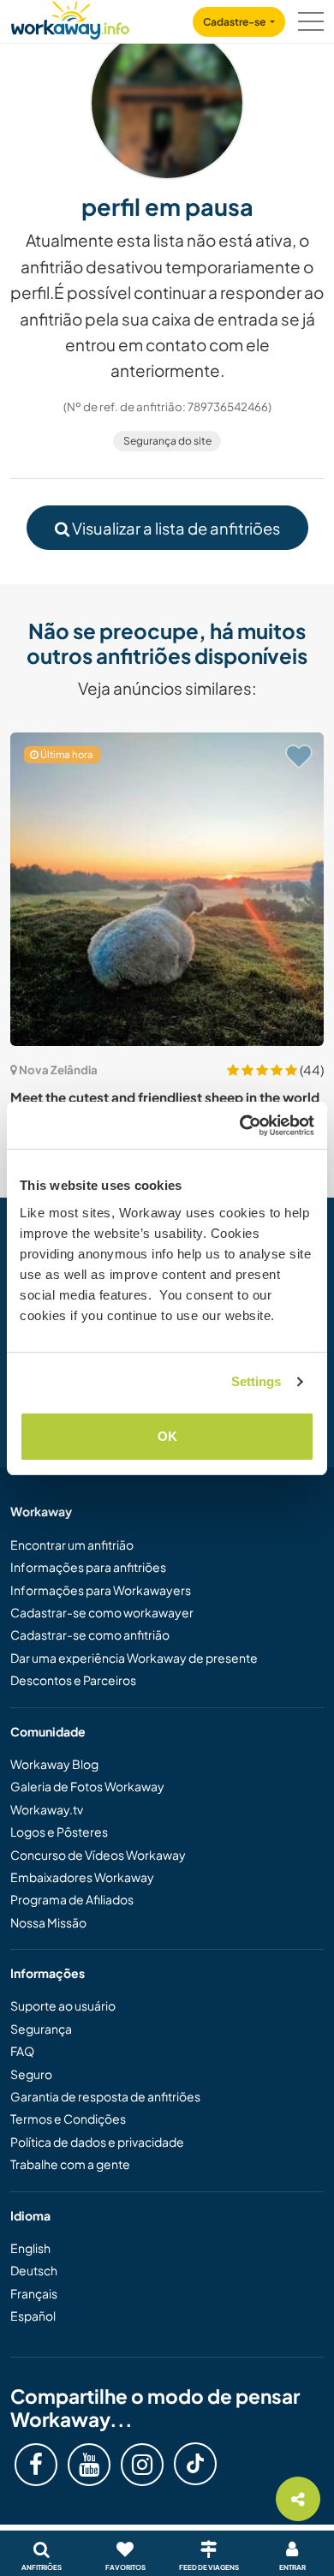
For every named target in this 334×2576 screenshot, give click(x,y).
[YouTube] (89, 2465)
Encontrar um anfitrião (72, 1545)
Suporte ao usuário (63, 2005)
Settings (256, 1381)
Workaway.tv (47, 1809)
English (30, 2248)
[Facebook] (36, 2465)
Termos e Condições (68, 2119)
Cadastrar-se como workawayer (102, 1612)
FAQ (22, 2051)
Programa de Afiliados (72, 1899)
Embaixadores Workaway (82, 1877)
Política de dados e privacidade (97, 2142)
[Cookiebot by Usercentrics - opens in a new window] (240, 1126)
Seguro (31, 2074)
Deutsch (34, 2270)
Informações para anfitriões (88, 1567)
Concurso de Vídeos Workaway (98, 1855)
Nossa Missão (48, 1922)
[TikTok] (195, 2464)
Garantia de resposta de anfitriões (105, 2096)
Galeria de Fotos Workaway (87, 1786)
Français (34, 2293)
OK (167, 1436)
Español (33, 2316)
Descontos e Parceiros (73, 1680)
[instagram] (142, 2465)
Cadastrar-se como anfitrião (90, 1635)
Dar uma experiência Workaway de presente (134, 1658)
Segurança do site (167, 441)
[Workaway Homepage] (70, 18)
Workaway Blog (54, 1764)
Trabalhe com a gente (70, 2164)
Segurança (41, 2029)
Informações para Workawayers (101, 1590)
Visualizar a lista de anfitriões (175, 528)
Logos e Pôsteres (59, 1832)
